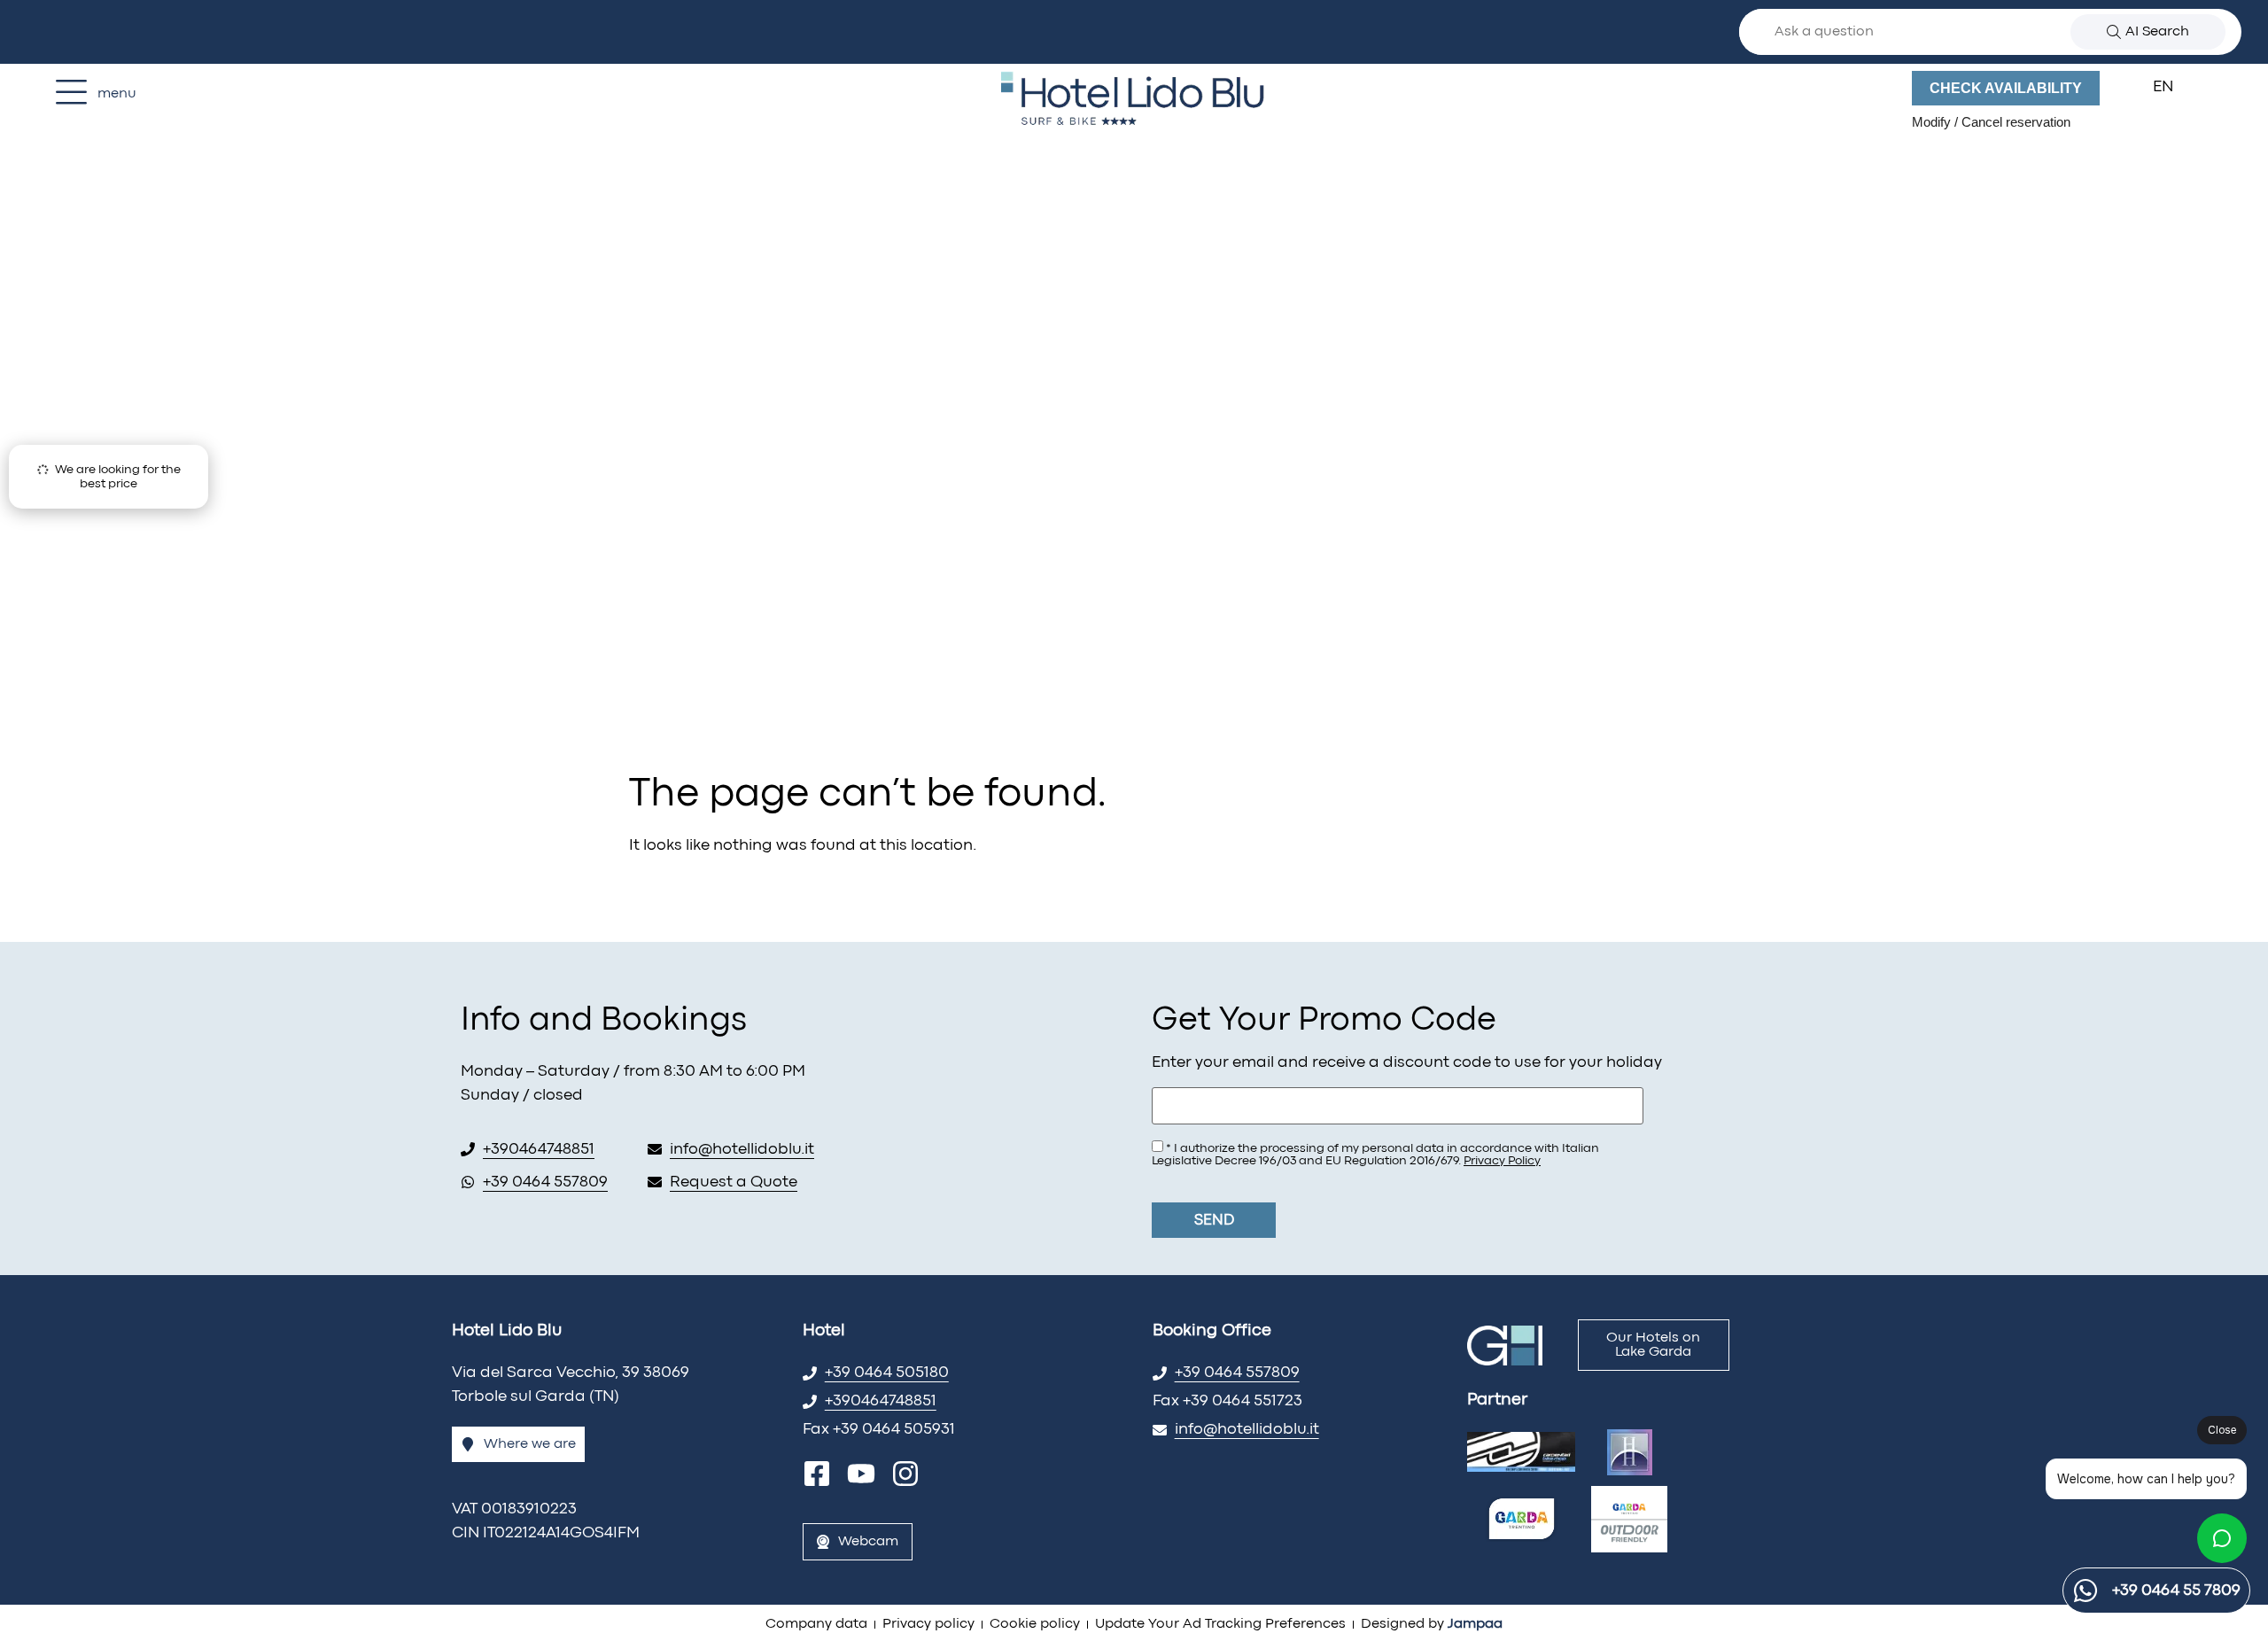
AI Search (2157, 32)
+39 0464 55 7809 (2176, 1591)
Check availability (2006, 88)
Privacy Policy (1502, 1161)
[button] (2174, 88)
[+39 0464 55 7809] (2085, 1591)
